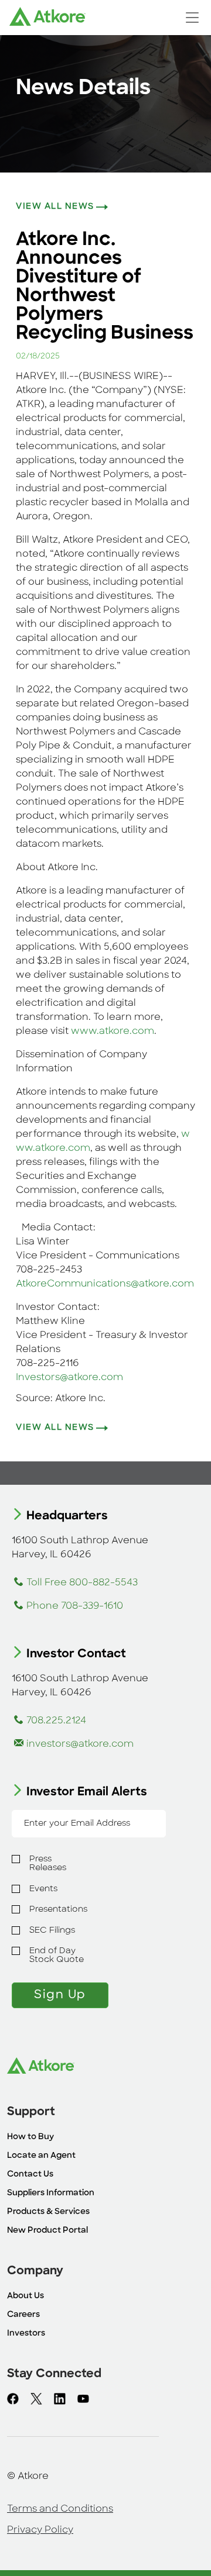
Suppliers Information (51, 2193)
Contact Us (30, 2175)
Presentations (58, 1910)
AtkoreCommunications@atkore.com (105, 1284)
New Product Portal (47, 2231)
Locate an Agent (41, 2156)
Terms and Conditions (60, 2509)
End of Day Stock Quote (57, 1956)
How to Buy (30, 2137)
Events (43, 1889)
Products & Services (48, 2212)
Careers (23, 2315)
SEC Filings (52, 1931)
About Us (25, 2296)
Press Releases (48, 1864)
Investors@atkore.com (69, 1378)
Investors (26, 2334)
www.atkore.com (113, 1032)
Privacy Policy (40, 2530)
